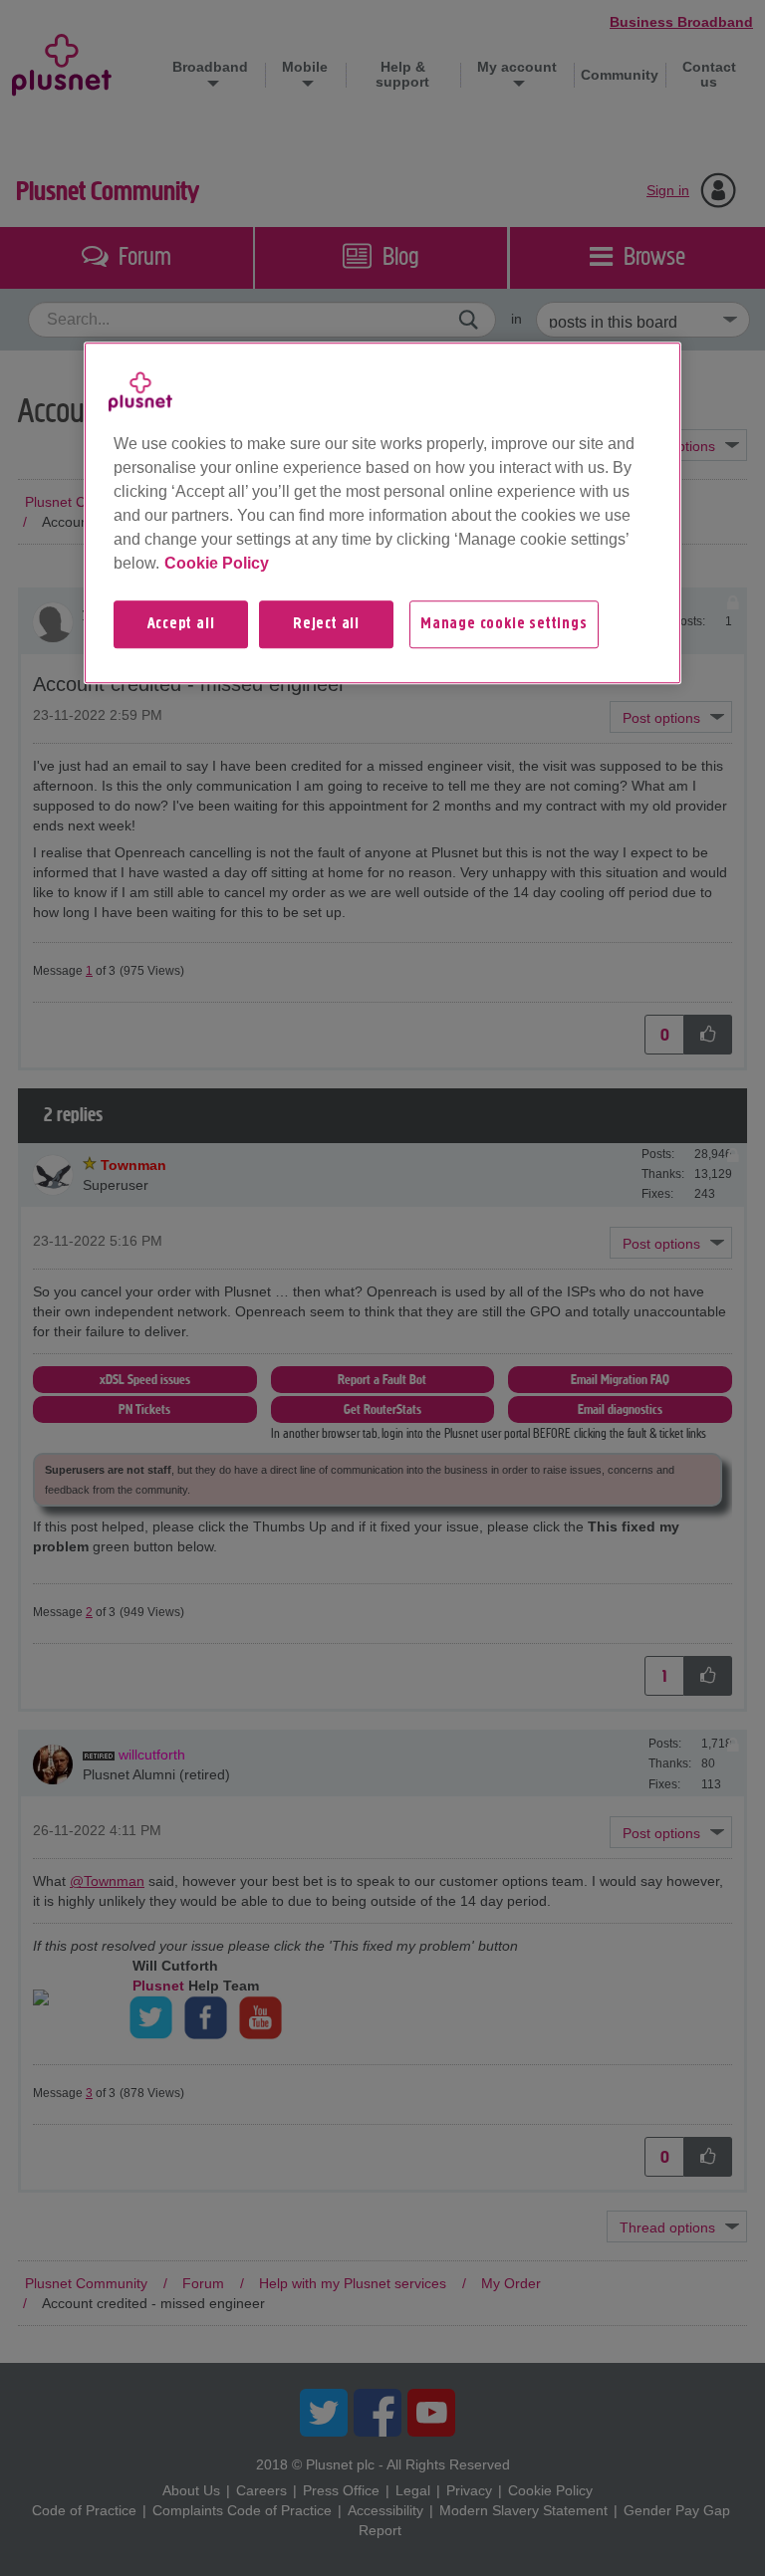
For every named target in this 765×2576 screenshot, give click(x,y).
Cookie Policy (217, 563)
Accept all (181, 624)
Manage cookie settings (504, 624)
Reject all (326, 624)
